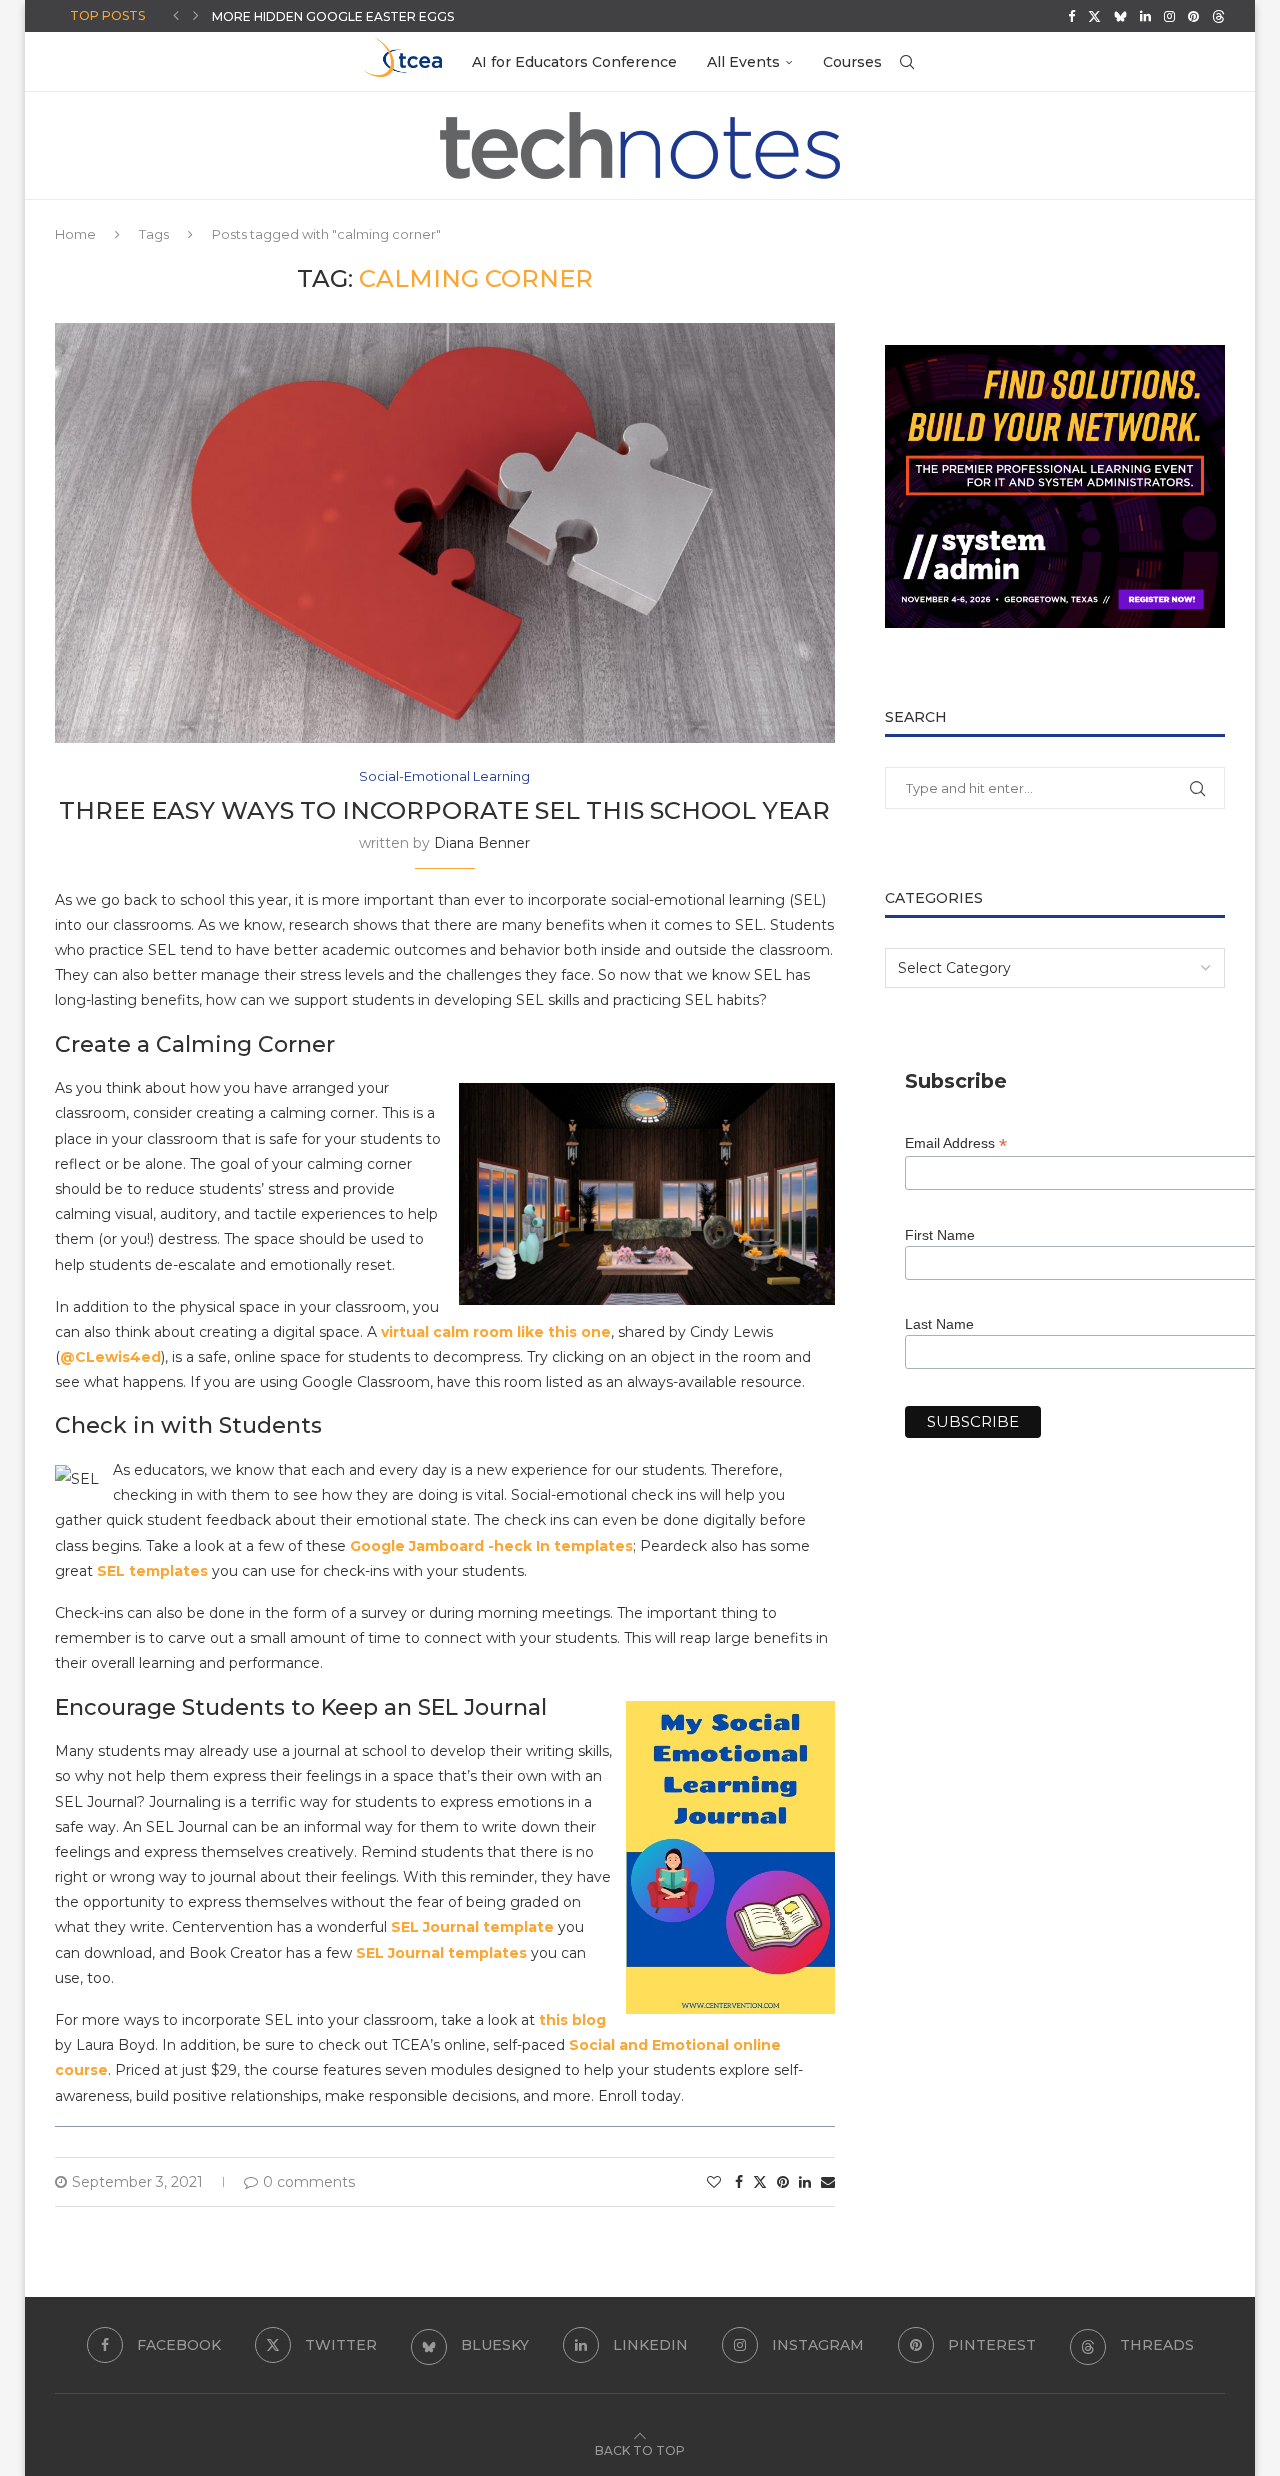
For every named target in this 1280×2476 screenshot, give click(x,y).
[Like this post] (714, 2182)
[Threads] (1218, 16)
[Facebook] (1071, 16)
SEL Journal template (472, 1927)
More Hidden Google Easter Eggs (333, 16)
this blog (572, 2020)
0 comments (309, 2182)
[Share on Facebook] (739, 2182)
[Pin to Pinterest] (783, 2182)
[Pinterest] (1193, 16)
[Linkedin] (1145, 16)
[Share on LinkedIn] (805, 2182)
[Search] (907, 62)
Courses (852, 62)
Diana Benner (482, 843)
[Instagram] (1169, 16)
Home (75, 234)
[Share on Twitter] (760, 2182)
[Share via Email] (828, 2182)
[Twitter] (1094, 16)
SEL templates (152, 1571)
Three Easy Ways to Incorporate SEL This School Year (444, 810)
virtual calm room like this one (496, 1332)
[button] (176, 16)
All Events (743, 62)
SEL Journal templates (441, 1953)
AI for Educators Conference (574, 62)
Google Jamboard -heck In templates (491, 1546)
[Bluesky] (1120, 16)
